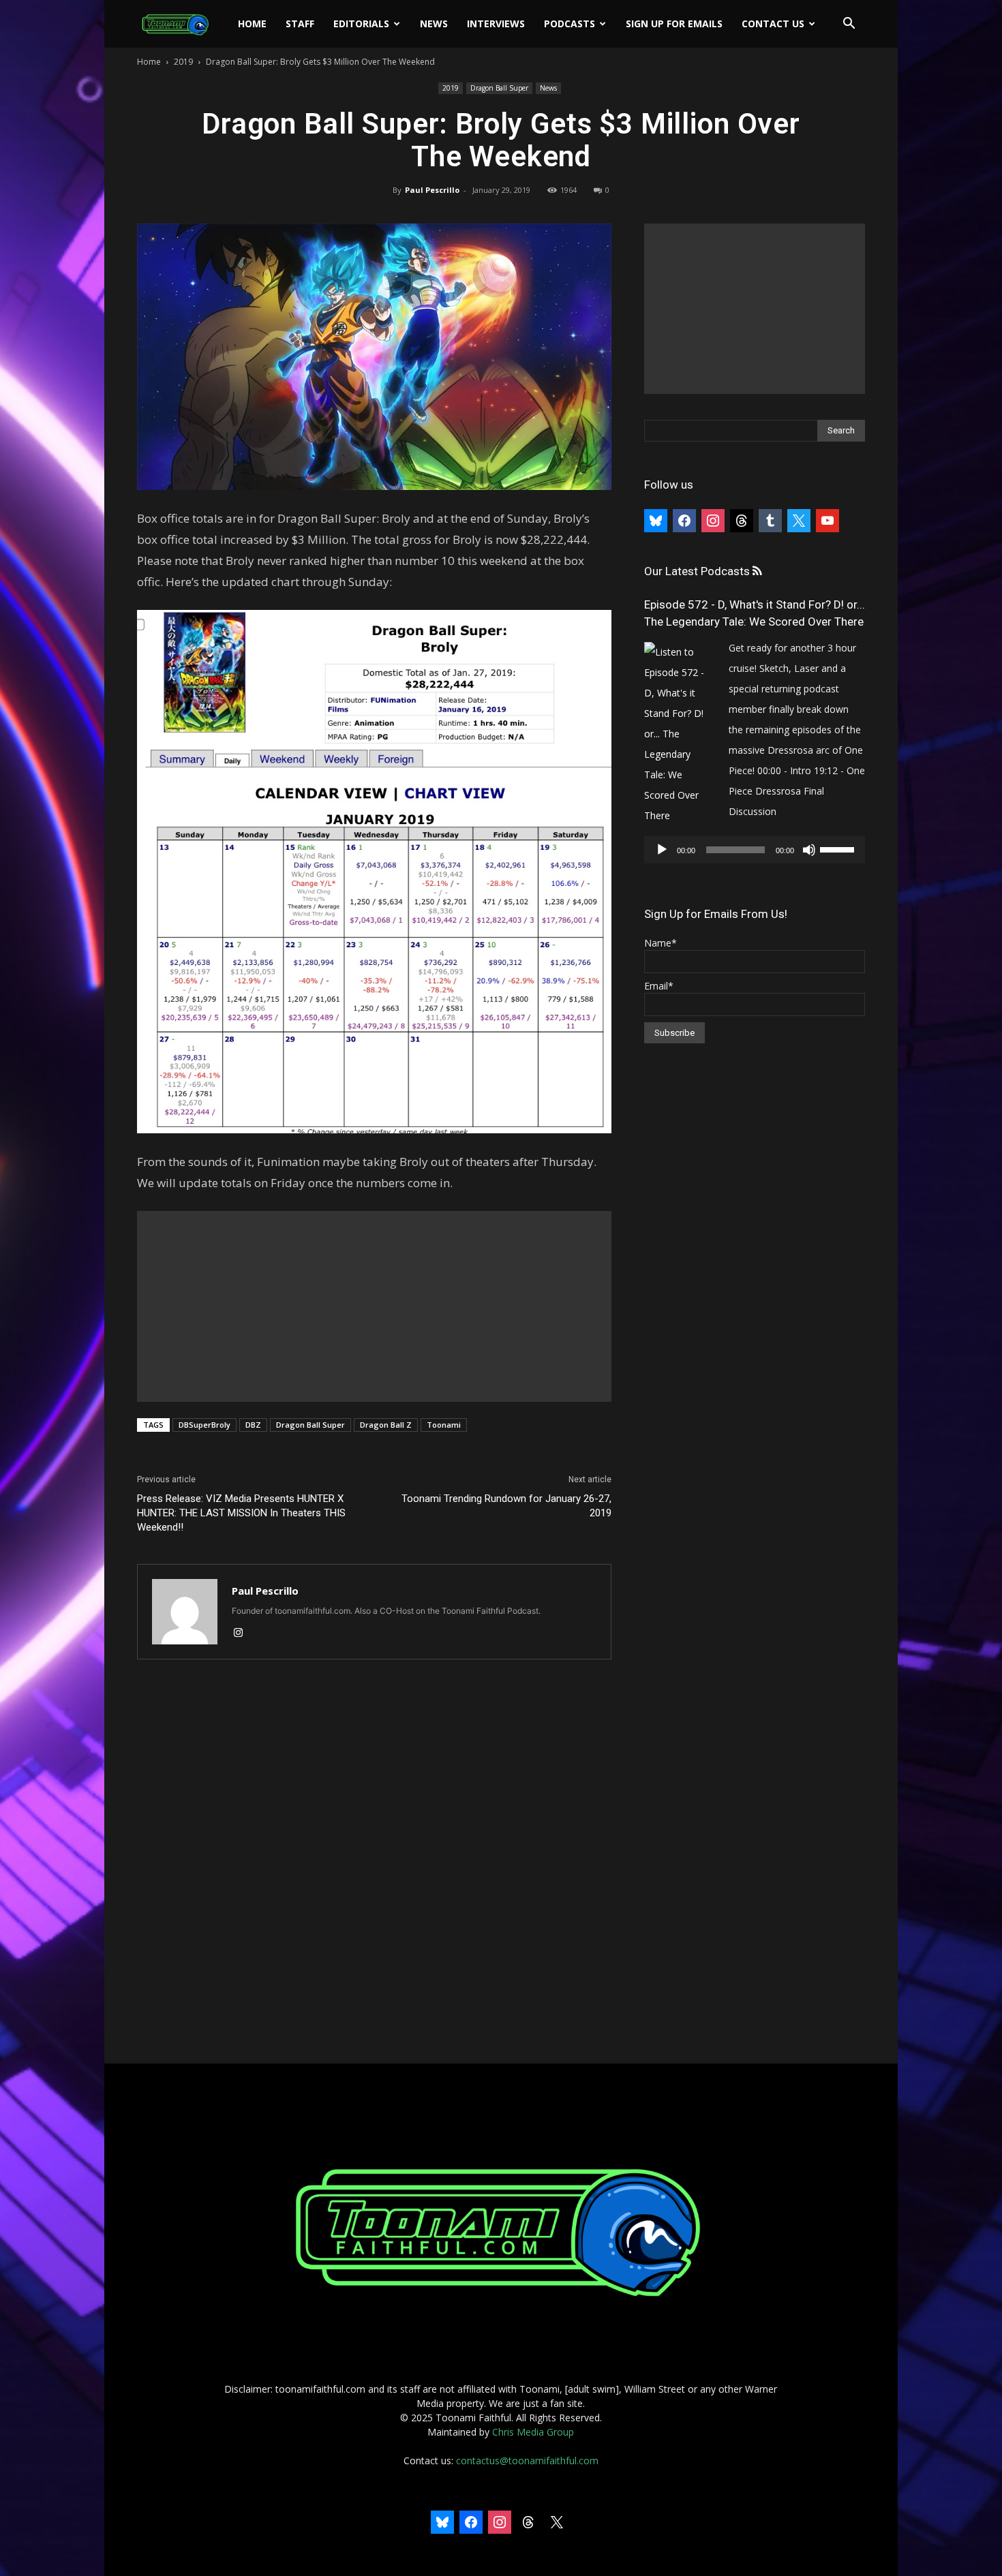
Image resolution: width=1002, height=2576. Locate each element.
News (434, 24)
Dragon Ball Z (386, 1425)
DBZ (253, 1425)
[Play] (662, 850)
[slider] (839, 848)
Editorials (361, 24)
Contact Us (773, 24)
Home (252, 24)
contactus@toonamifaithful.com (527, 2460)
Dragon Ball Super (499, 88)
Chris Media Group (533, 2432)
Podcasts (570, 24)
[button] (849, 25)
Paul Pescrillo (432, 190)
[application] (755, 850)
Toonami (444, 1425)
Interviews (496, 24)
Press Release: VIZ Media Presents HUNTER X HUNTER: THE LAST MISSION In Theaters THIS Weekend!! (241, 1513)
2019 (183, 62)
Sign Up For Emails (674, 24)
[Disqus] (374, 1862)
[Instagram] (243, 1634)
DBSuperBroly (204, 1425)
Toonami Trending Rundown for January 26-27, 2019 (506, 1506)
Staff (300, 24)
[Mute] (809, 850)
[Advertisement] (374, 1306)
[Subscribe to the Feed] (757, 571)
